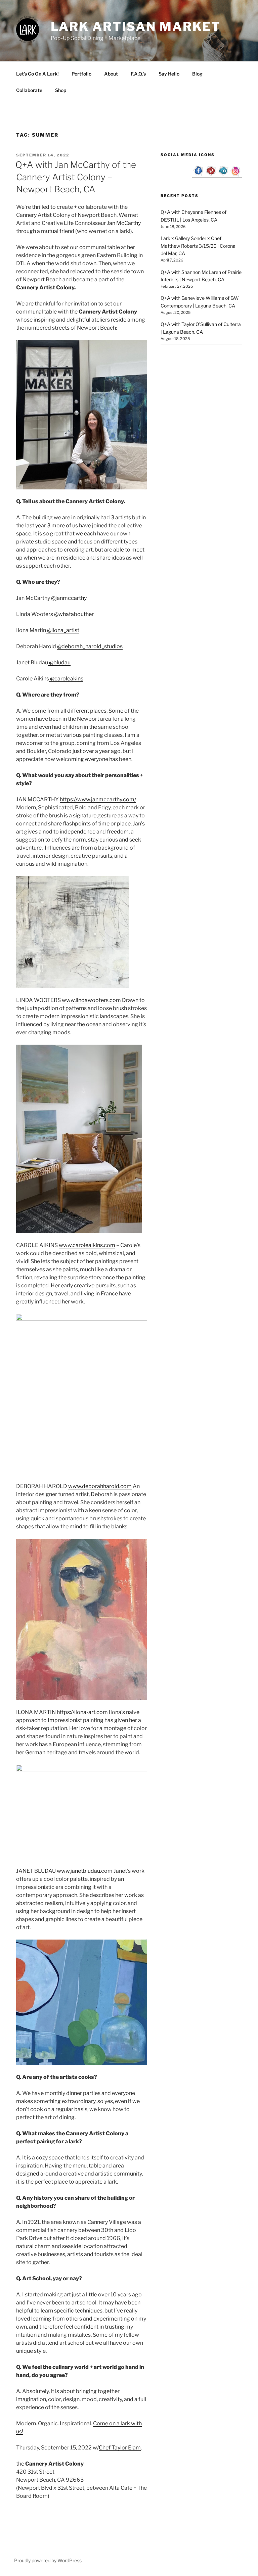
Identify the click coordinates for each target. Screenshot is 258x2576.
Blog (197, 74)
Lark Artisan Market (136, 27)
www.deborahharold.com (100, 1486)
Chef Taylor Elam (120, 2448)
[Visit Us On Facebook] (198, 175)
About (111, 74)
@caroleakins (66, 679)
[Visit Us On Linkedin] (223, 175)
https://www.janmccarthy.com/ (98, 799)
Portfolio (81, 74)
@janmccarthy (69, 598)
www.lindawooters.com (91, 1000)
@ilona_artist (63, 630)
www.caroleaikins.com (87, 1245)
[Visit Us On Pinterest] (211, 175)
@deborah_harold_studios (90, 646)
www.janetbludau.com (85, 1871)
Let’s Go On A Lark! (37, 74)
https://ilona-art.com (82, 1712)
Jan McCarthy (124, 223)
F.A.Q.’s (138, 74)
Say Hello (169, 74)
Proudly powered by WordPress (48, 2560)
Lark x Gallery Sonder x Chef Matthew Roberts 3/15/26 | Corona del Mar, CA (198, 246)
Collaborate (29, 90)
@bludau (59, 662)
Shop (61, 90)
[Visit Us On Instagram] (236, 175)
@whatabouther (74, 614)
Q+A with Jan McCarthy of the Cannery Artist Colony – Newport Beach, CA (76, 177)
